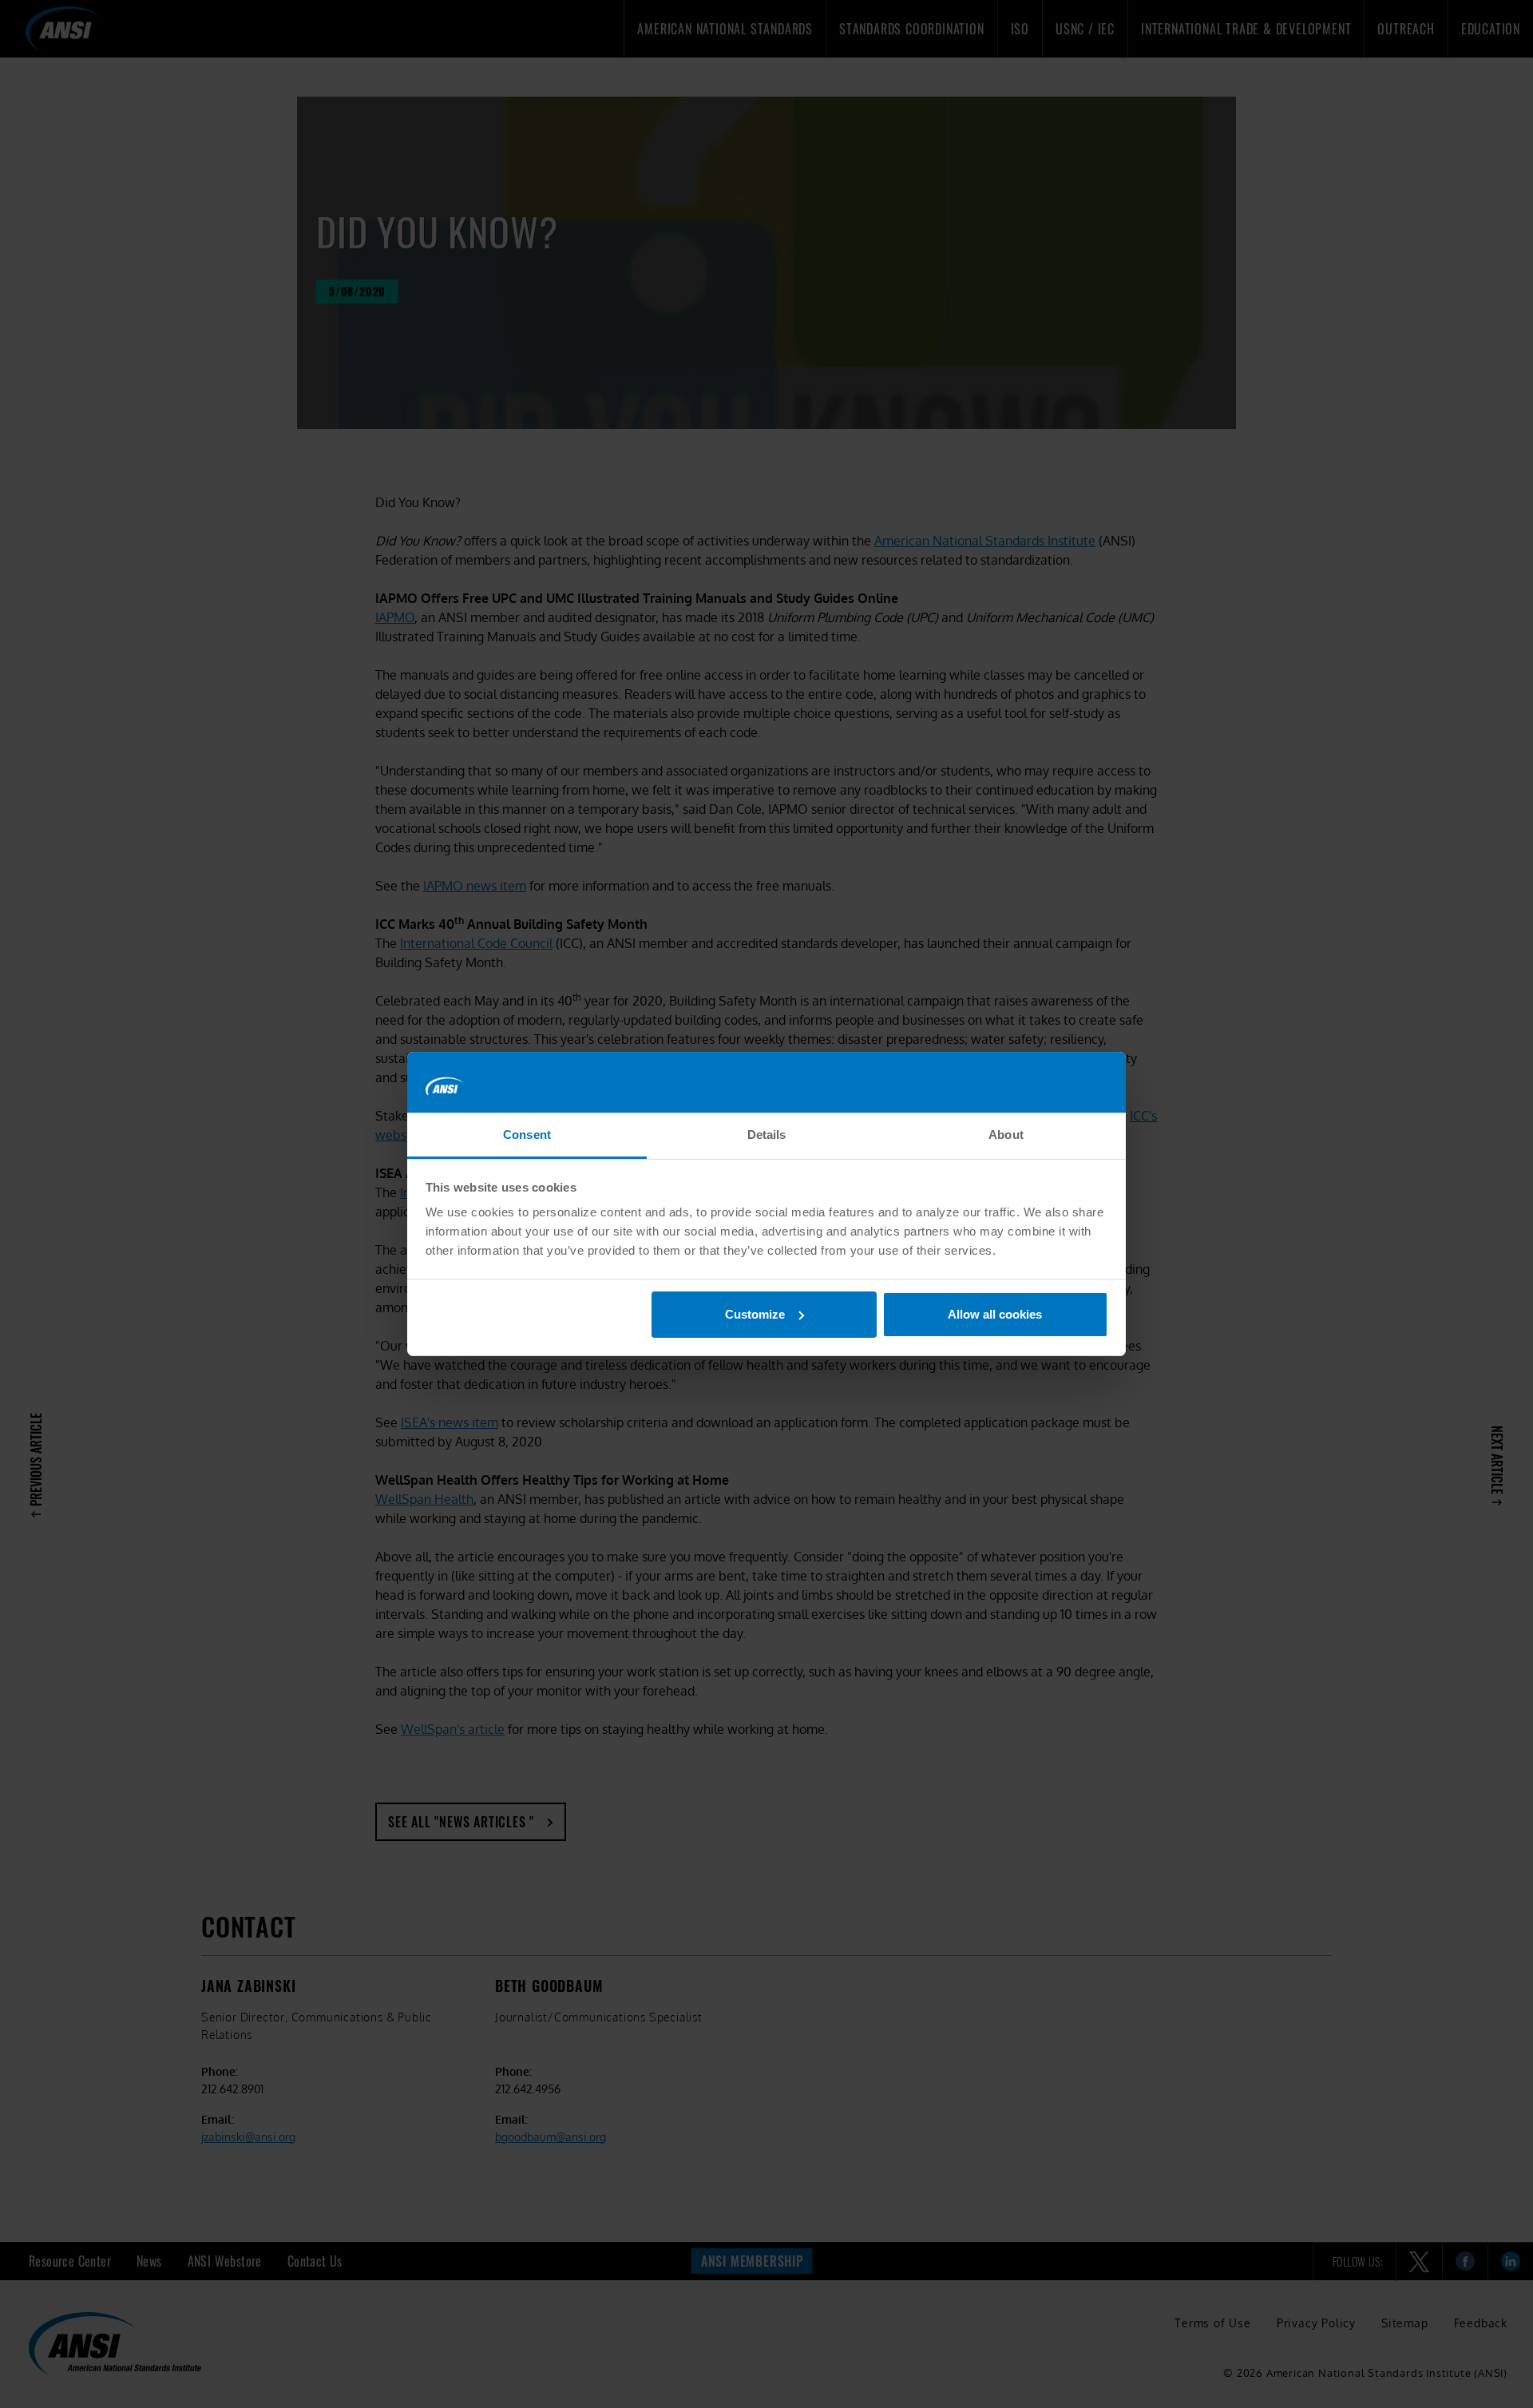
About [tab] (1006, 1135)
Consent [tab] (527, 1135)
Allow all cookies (995, 1314)
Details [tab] (767, 1135)
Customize (755, 1314)
